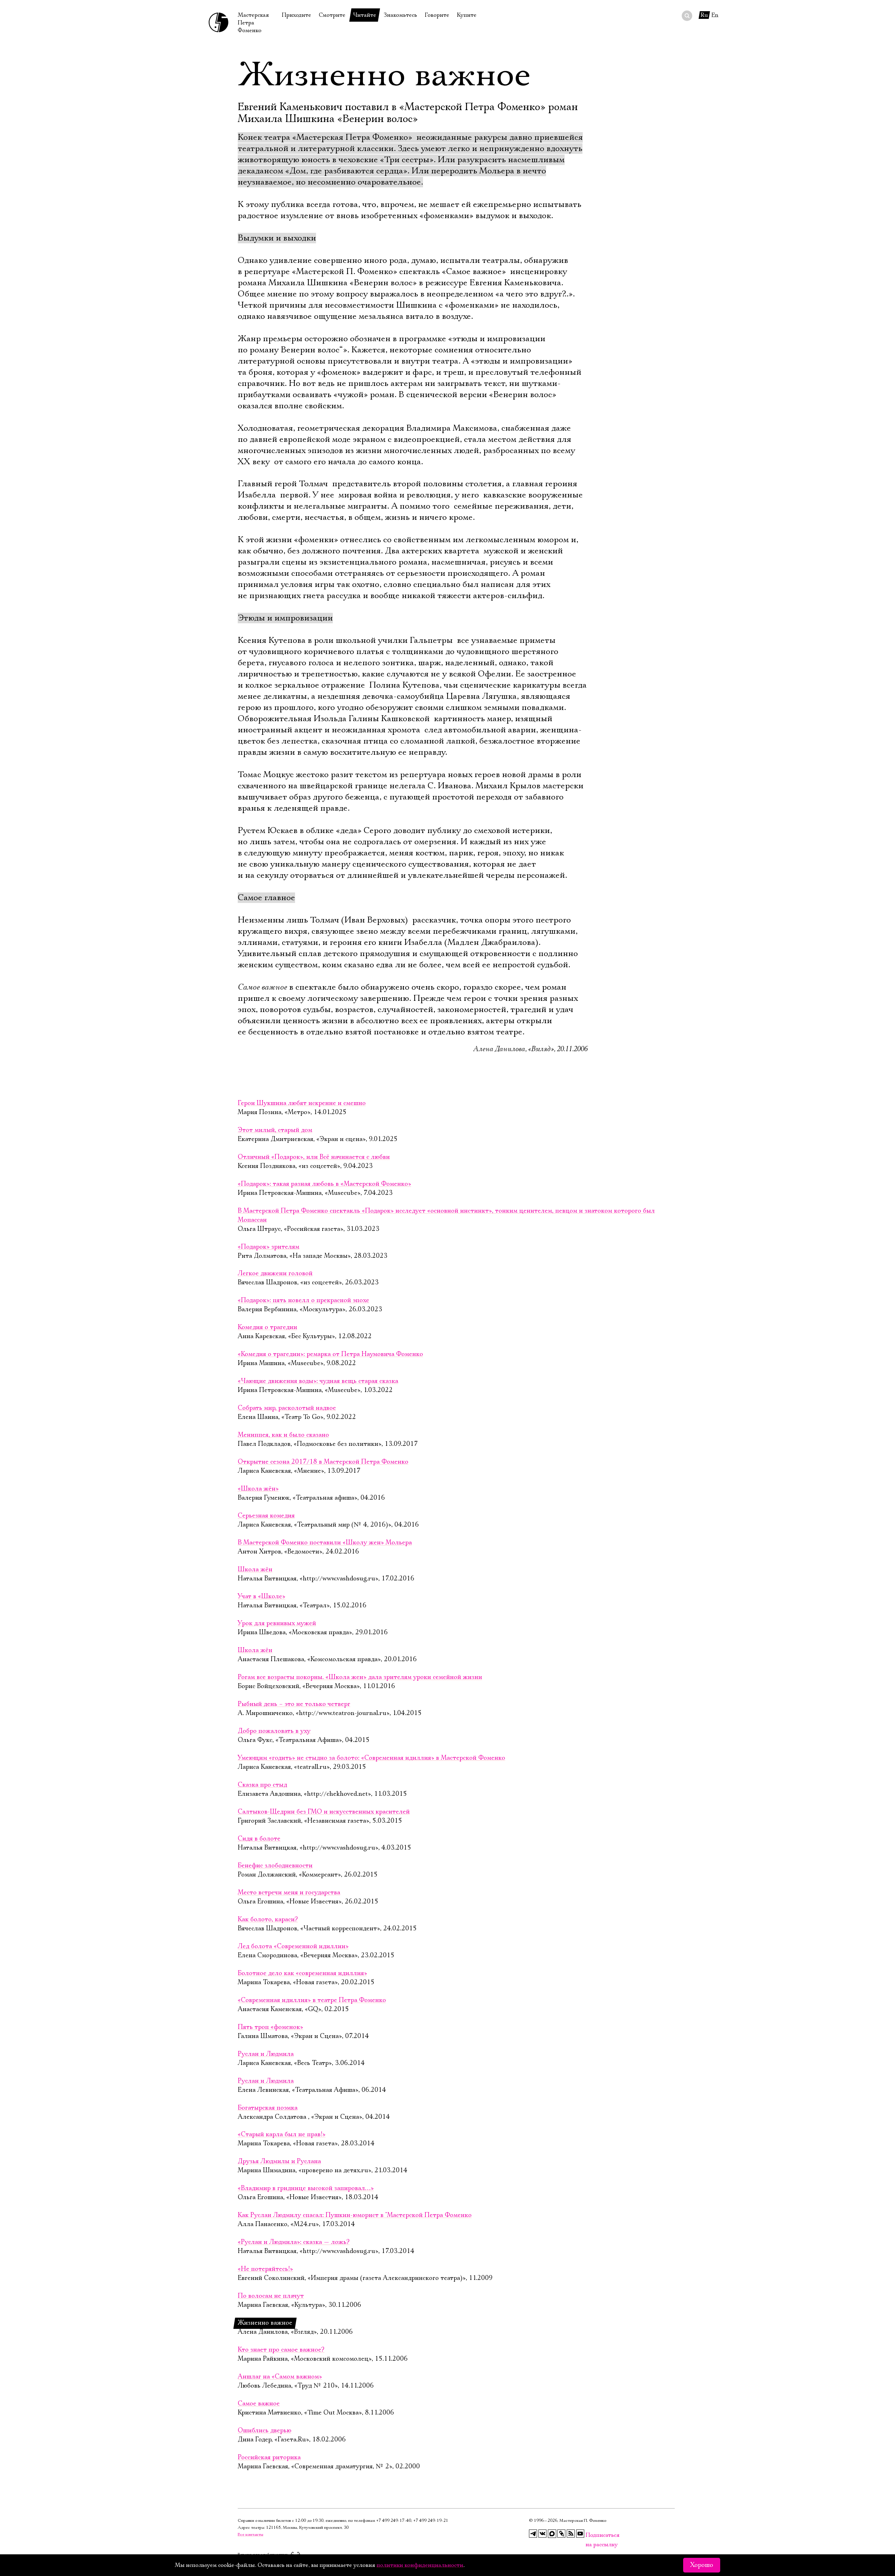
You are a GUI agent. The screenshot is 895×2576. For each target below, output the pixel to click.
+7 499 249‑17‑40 (394, 2521)
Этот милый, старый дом (275, 1130)
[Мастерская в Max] (552, 2534)
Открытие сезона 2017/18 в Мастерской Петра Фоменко (323, 1462)
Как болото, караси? (268, 1920)
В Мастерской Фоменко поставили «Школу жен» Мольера (325, 1543)
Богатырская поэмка (268, 2108)
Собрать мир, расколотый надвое (287, 1408)
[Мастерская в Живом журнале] (561, 2534)
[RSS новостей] (571, 2534)
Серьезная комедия (266, 1516)
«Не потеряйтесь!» (265, 2269)
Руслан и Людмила (266, 2054)
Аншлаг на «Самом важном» (280, 2377)
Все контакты (250, 2535)
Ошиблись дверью (264, 2431)
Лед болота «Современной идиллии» (293, 1946)
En (715, 15)
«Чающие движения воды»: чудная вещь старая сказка (318, 1381)
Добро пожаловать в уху (274, 1731)
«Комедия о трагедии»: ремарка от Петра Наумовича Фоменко (330, 1354)
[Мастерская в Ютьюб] (580, 2534)
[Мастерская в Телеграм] (533, 2534)
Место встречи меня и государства (289, 1893)
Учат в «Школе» (262, 1596)
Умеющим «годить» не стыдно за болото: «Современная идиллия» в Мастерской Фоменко (371, 1758)
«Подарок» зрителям (268, 1247)
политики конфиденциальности (420, 2565)
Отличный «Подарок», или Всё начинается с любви (314, 1157)
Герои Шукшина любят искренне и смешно (302, 1103)
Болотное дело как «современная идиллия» (302, 1973)
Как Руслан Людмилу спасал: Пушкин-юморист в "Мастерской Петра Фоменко (355, 2215)
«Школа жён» (258, 1489)
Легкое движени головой (275, 1273)
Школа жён (255, 1570)
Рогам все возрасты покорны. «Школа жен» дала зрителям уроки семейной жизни (360, 1677)
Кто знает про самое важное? (281, 2350)
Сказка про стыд (262, 1785)
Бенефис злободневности (275, 1866)
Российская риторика (269, 2457)
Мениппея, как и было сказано (283, 1435)
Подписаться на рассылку (590, 2535)
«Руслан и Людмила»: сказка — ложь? (294, 2242)
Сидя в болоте (259, 1839)
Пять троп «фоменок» (270, 2027)
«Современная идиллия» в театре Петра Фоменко (312, 2000)
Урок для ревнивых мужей (277, 1623)
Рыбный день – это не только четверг (294, 1704)
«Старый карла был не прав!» (282, 2134)
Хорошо (702, 2565)
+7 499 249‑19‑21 (431, 2521)
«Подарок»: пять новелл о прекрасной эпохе (303, 1300)
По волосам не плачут (271, 2296)
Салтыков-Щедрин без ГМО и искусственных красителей (324, 1812)
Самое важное (259, 2404)
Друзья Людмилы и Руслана (279, 2161)
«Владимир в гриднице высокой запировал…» (306, 2188)
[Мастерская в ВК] (543, 2534)
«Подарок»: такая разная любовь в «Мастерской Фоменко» (324, 1184)
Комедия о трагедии (267, 1327)
